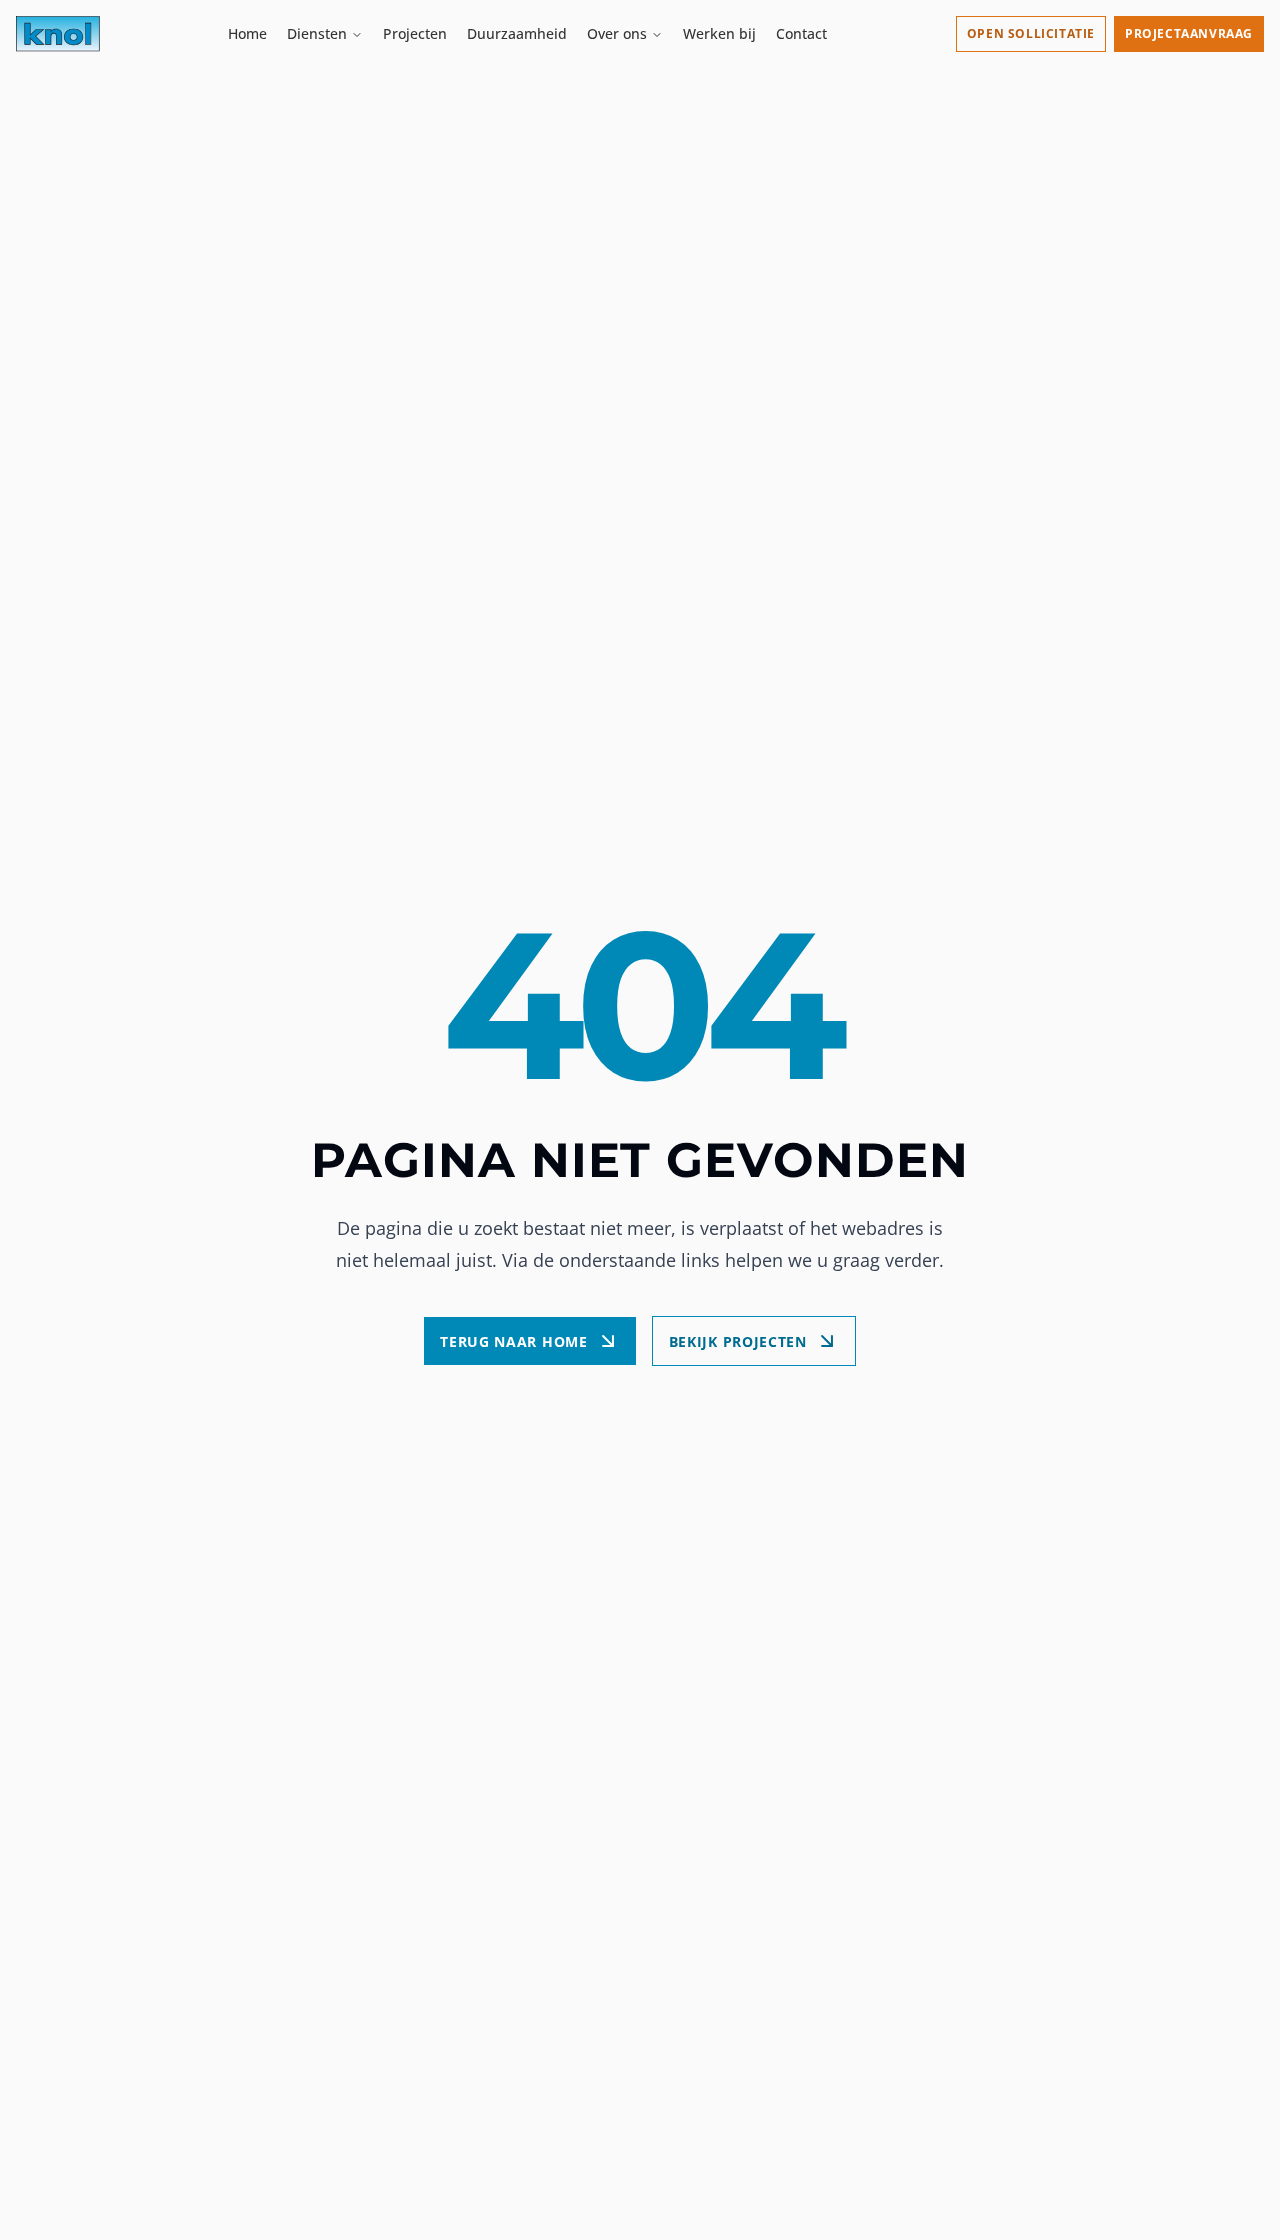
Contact (801, 33)
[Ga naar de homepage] (58, 33)
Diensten (317, 33)
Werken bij (719, 33)
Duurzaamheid (517, 33)
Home (247, 33)
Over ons (617, 33)
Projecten (415, 33)
